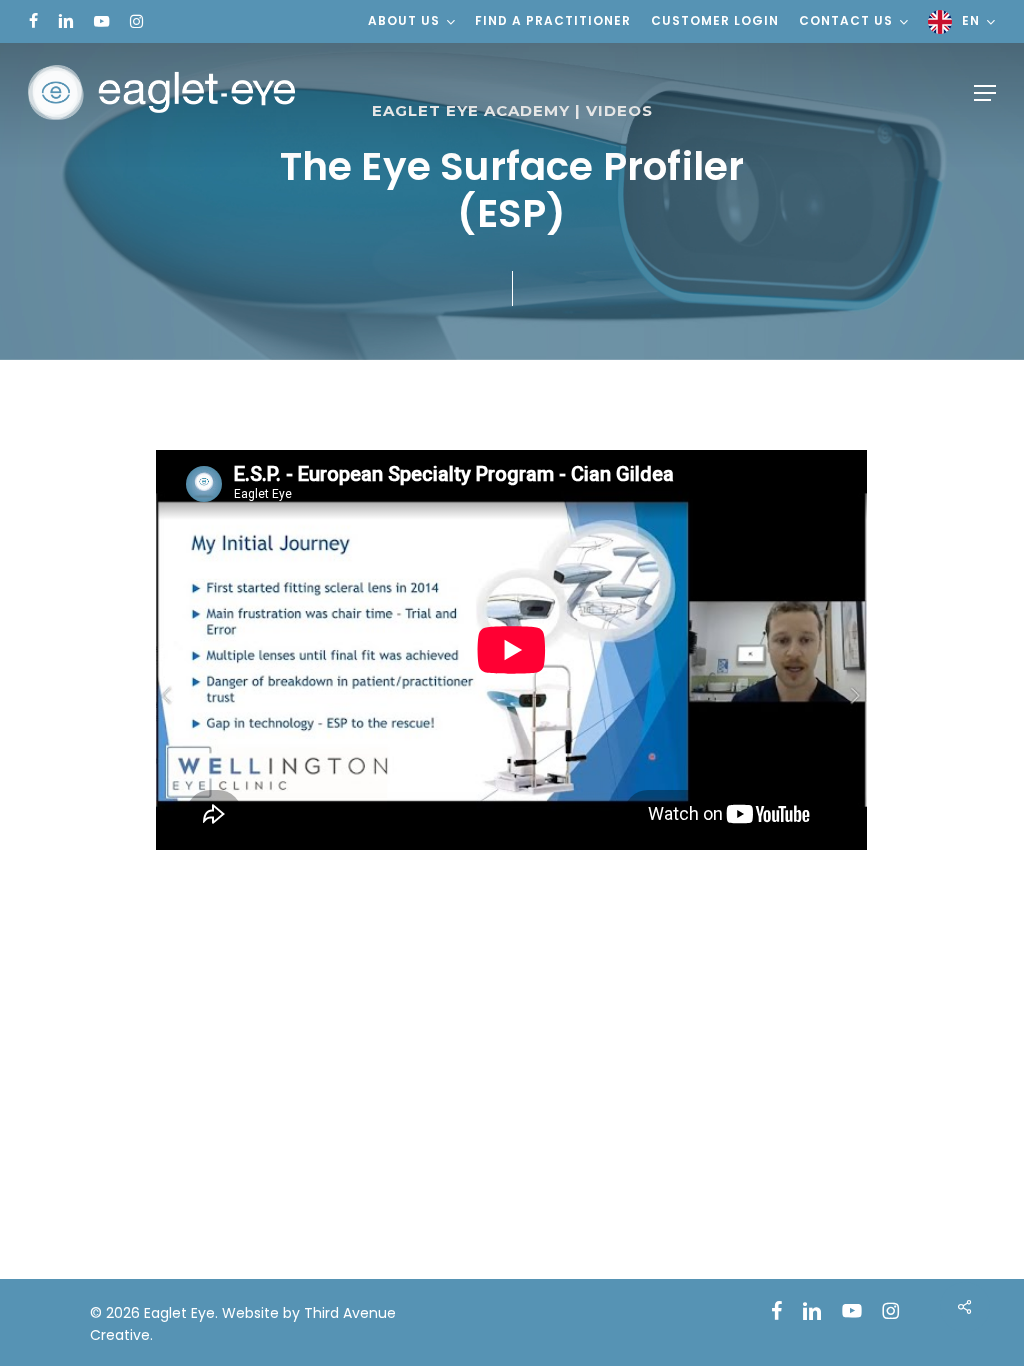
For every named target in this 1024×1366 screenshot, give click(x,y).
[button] (985, 93)
